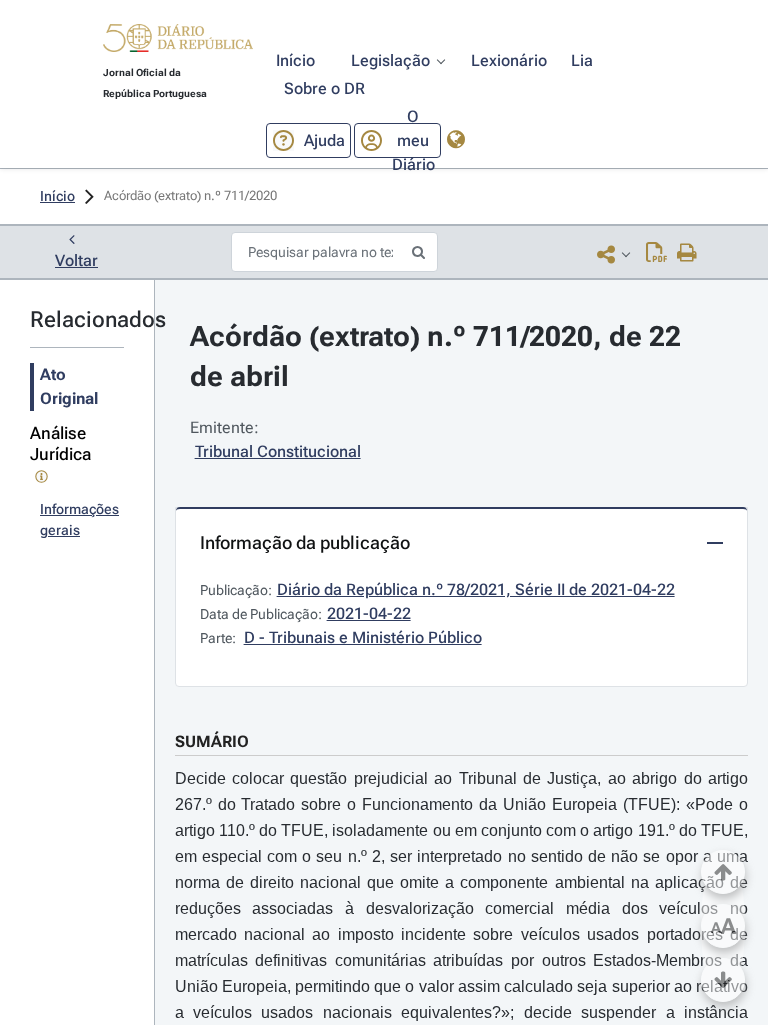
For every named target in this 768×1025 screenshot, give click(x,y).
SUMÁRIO (212, 741)
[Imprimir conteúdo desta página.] (687, 254)
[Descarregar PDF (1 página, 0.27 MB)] (656, 254)
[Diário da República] (178, 42)
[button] (178, 41)
